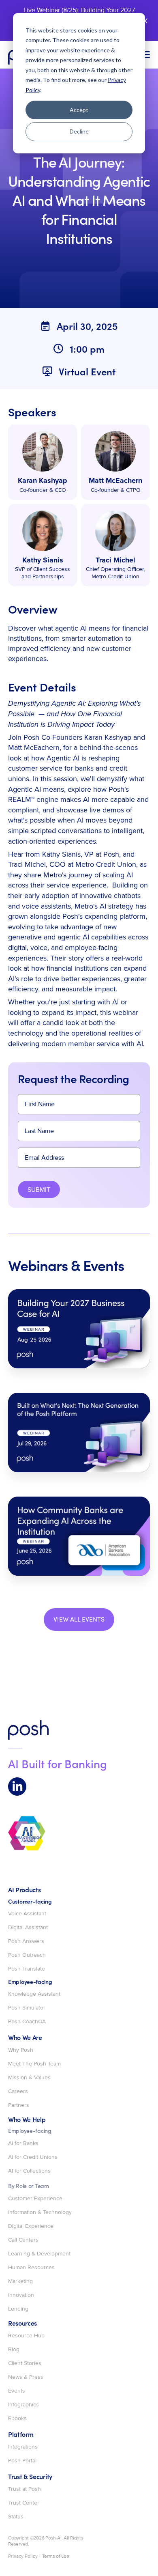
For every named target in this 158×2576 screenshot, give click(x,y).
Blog (14, 2350)
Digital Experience (31, 2226)
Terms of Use (56, 2557)
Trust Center (24, 2503)
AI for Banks (23, 2143)
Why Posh (21, 2050)
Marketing (20, 2281)
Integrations (23, 2447)
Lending (18, 2309)
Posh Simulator (27, 2008)
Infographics (23, 2405)
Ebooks (17, 2419)
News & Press (26, 2377)
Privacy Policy (23, 2557)
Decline (79, 131)
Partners (19, 2105)
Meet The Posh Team (34, 2064)
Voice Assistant (27, 1914)
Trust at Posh (25, 2489)
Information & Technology (40, 2212)
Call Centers (23, 2240)
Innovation (21, 2295)
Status (16, 2517)
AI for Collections (29, 2171)
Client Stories (25, 2363)
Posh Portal (22, 2461)
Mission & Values (29, 2078)
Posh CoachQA (27, 2022)
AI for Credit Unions (33, 2157)
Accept (79, 110)
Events (17, 2391)
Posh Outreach (27, 1955)
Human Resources (31, 2268)
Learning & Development (39, 2254)
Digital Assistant (28, 1928)
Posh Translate (27, 1969)
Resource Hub (26, 2336)
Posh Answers (26, 1941)
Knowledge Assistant (34, 1994)
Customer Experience (35, 2199)
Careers (18, 2091)
